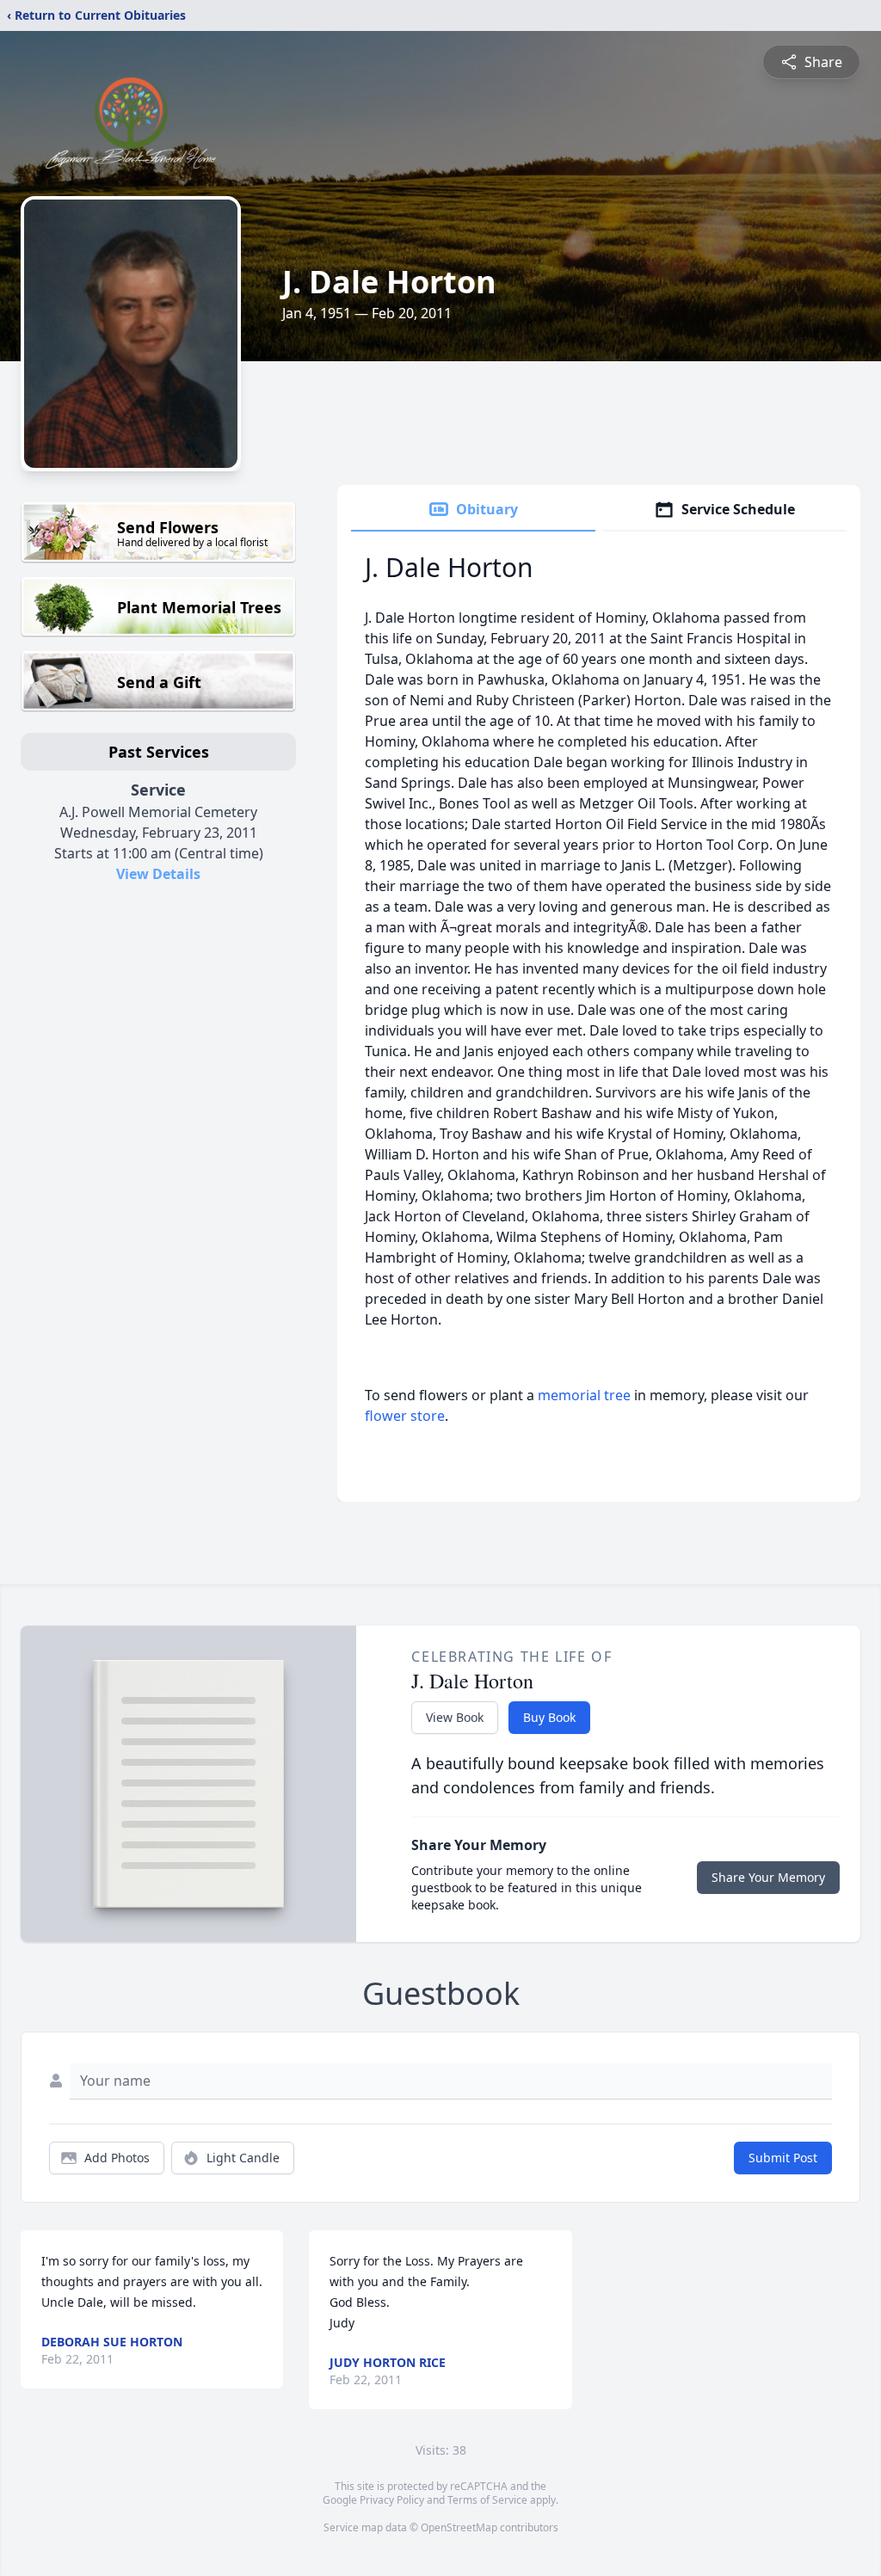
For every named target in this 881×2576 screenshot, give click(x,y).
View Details (158, 874)
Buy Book (549, 1717)
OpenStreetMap (459, 2527)
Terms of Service (487, 2500)
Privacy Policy (392, 2500)
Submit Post (783, 2158)
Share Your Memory (768, 1877)
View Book (455, 1717)
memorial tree (584, 1395)
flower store (405, 1416)
